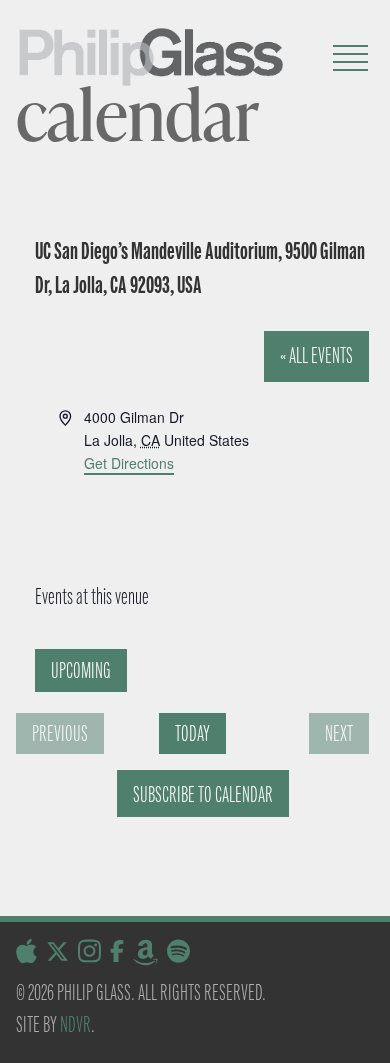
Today (192, 733)
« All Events (316, 355)
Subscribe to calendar (203, 794)
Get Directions (129, 463)
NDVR (75, 1024)
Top (367, 1035)
